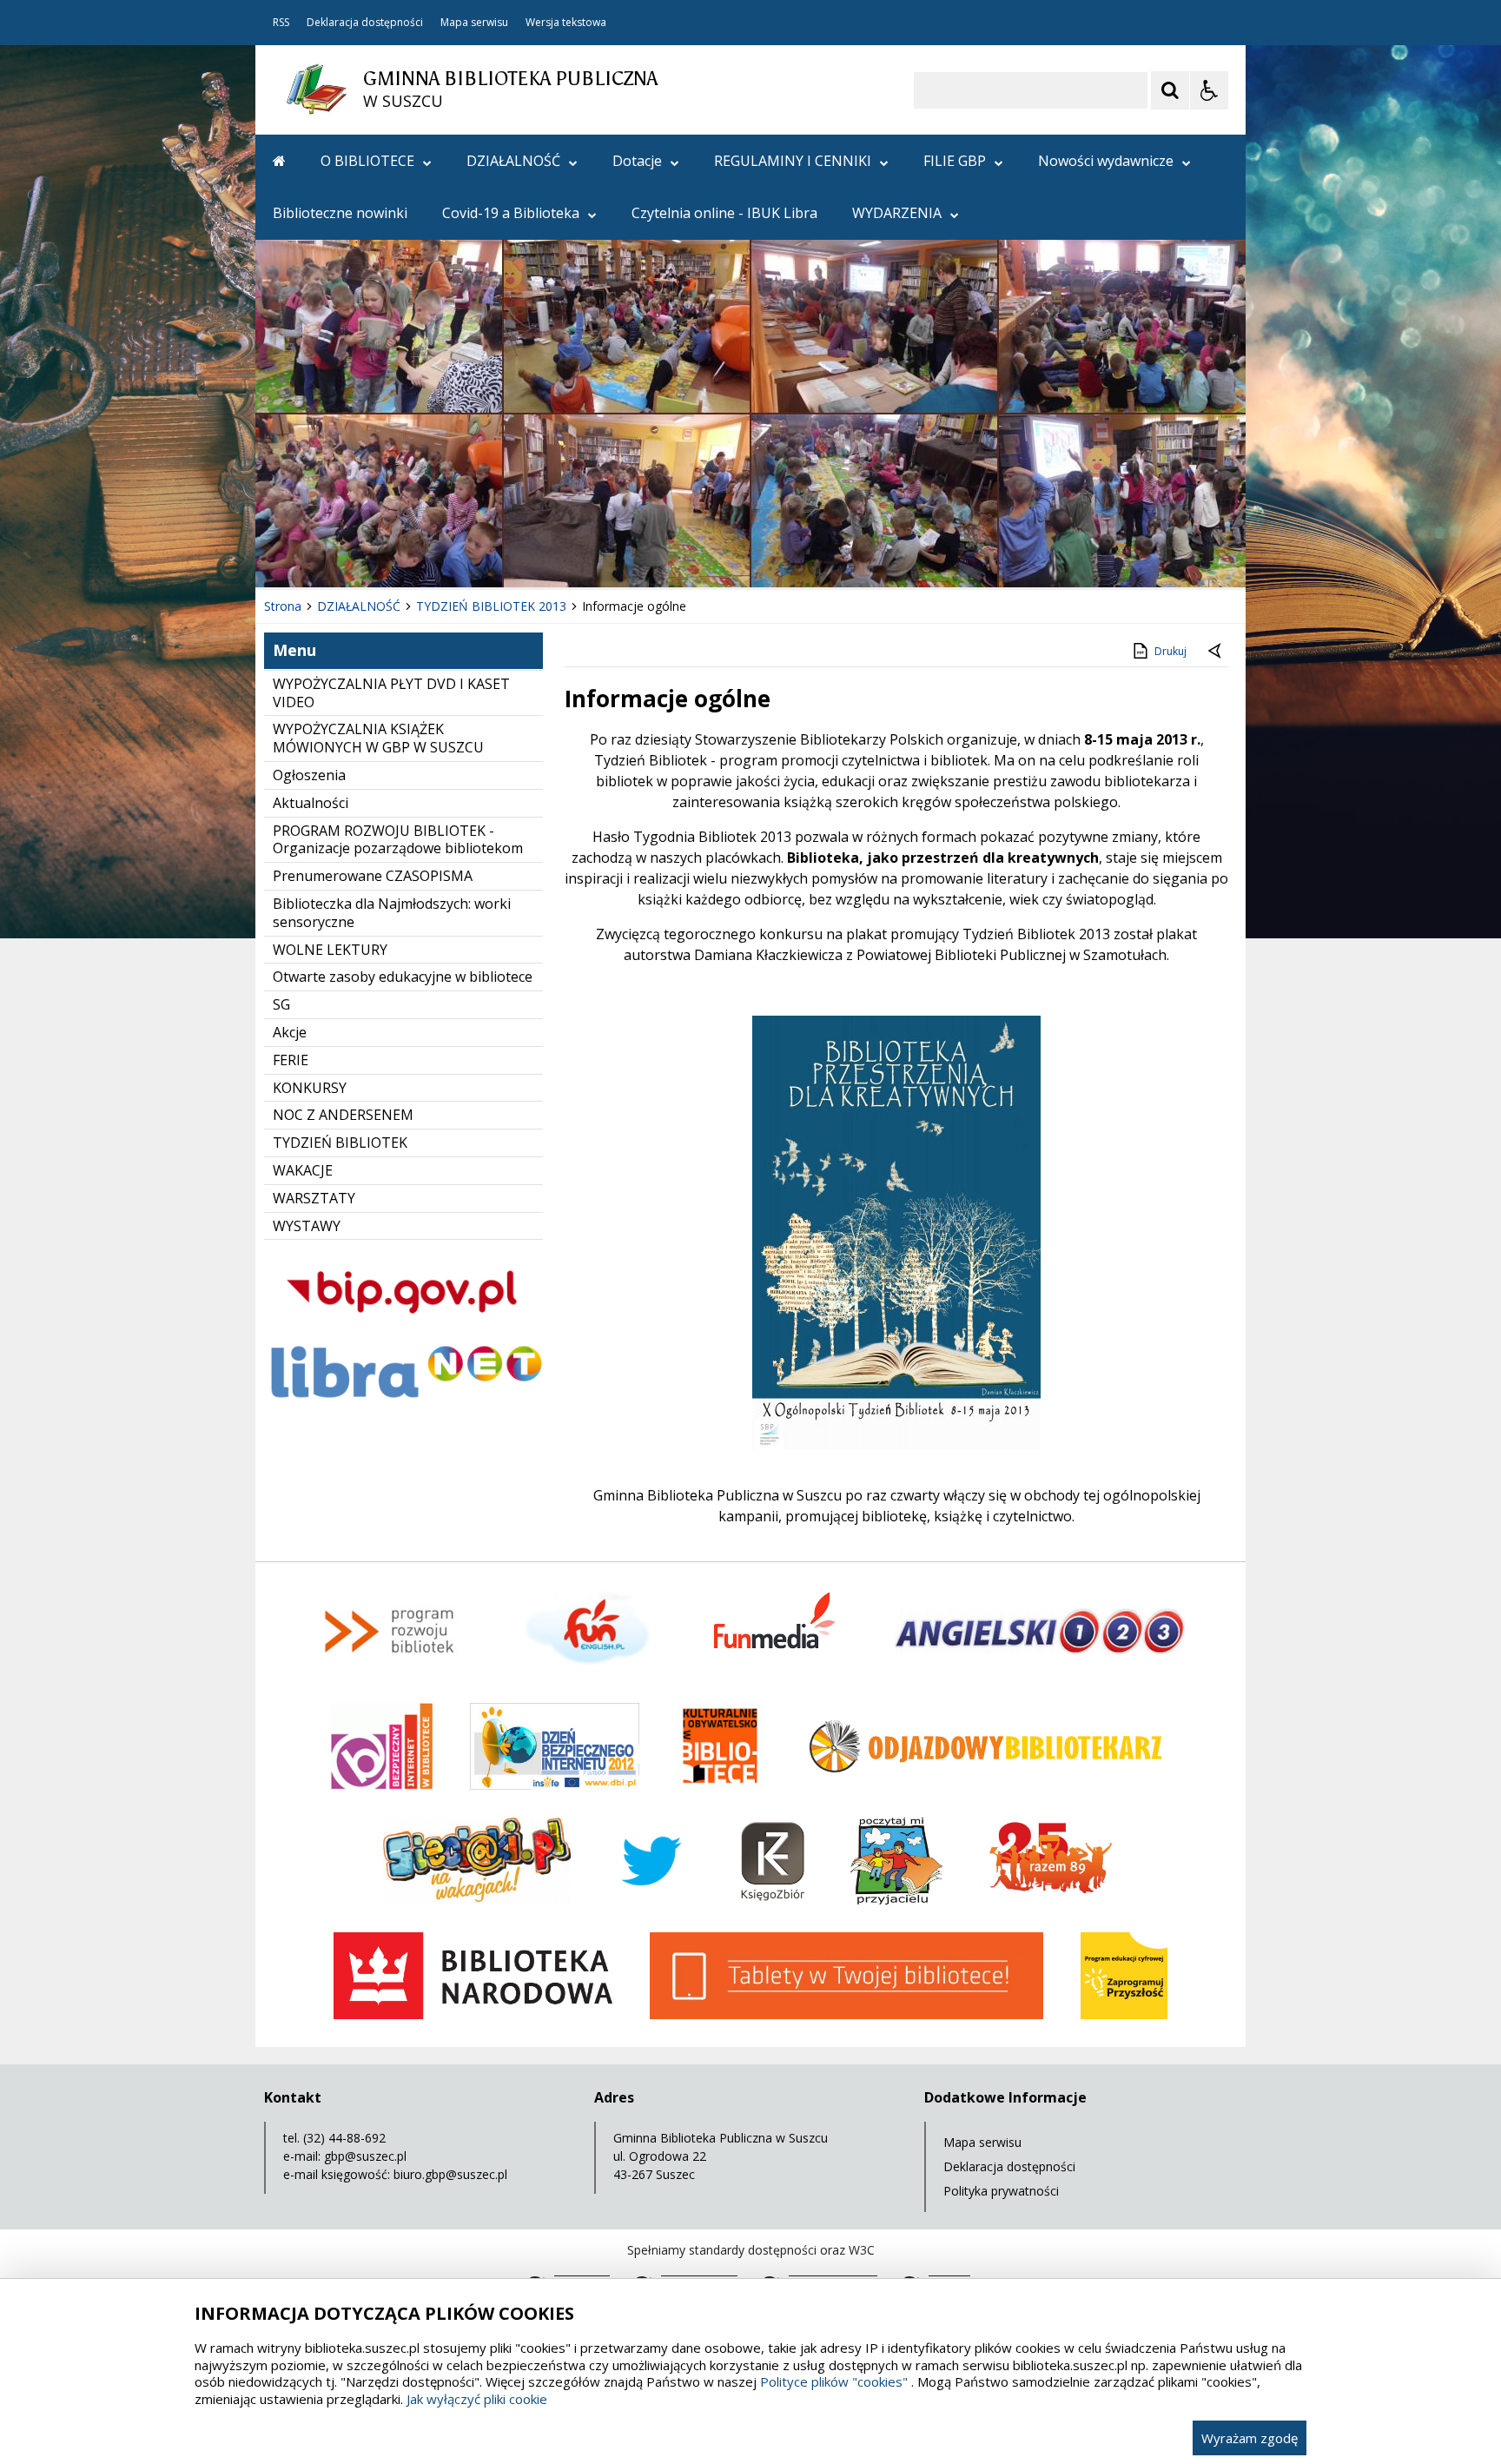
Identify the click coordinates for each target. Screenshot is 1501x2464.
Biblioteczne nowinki (340, 213)
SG (281, 1004)
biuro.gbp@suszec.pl (450, 2174)
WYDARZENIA (897, 213)
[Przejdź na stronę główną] (279, 161)
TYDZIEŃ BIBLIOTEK (340, 1143)
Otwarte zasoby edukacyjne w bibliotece (403, 977)
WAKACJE (303, 1170)
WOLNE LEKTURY (330, 950)
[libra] (403, 1402)
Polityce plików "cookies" (834, 2381)
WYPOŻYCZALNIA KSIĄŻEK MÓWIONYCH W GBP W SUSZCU (378, 738)
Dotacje (637, 161)
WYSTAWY (307, 1226)
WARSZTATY (314, 1198)
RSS (281, 23)
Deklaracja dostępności (365, 23)
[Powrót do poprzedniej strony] (1216, 652)
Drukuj (1170, 651)
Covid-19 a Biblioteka (511, 213)
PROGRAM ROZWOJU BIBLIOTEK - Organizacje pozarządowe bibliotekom (398, 840)
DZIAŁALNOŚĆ (513, 161)
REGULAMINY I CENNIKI (793, 161)
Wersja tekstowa (566, 23)
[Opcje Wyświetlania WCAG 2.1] (1209, 90)
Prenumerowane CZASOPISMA (373, 876)
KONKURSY (310, 1088)
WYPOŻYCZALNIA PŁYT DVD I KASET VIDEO (391, 693)
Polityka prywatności (1001, 2191)
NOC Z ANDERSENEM (343, 1115)
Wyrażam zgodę (1250, 2438)
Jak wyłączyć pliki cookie (477, 2399)
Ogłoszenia (309, 775)
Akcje (290, 1032)
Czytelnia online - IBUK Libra (724, 213)
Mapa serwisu (474, 23)
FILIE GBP (955, 161)
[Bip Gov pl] (403, 1329)
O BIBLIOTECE (367, 161)
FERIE (291, 1060)
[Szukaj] (1170, 90)
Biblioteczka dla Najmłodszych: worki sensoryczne (392, 913)
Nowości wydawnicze (1106, 161)
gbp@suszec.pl (365, 2156)
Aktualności (311, 803)
